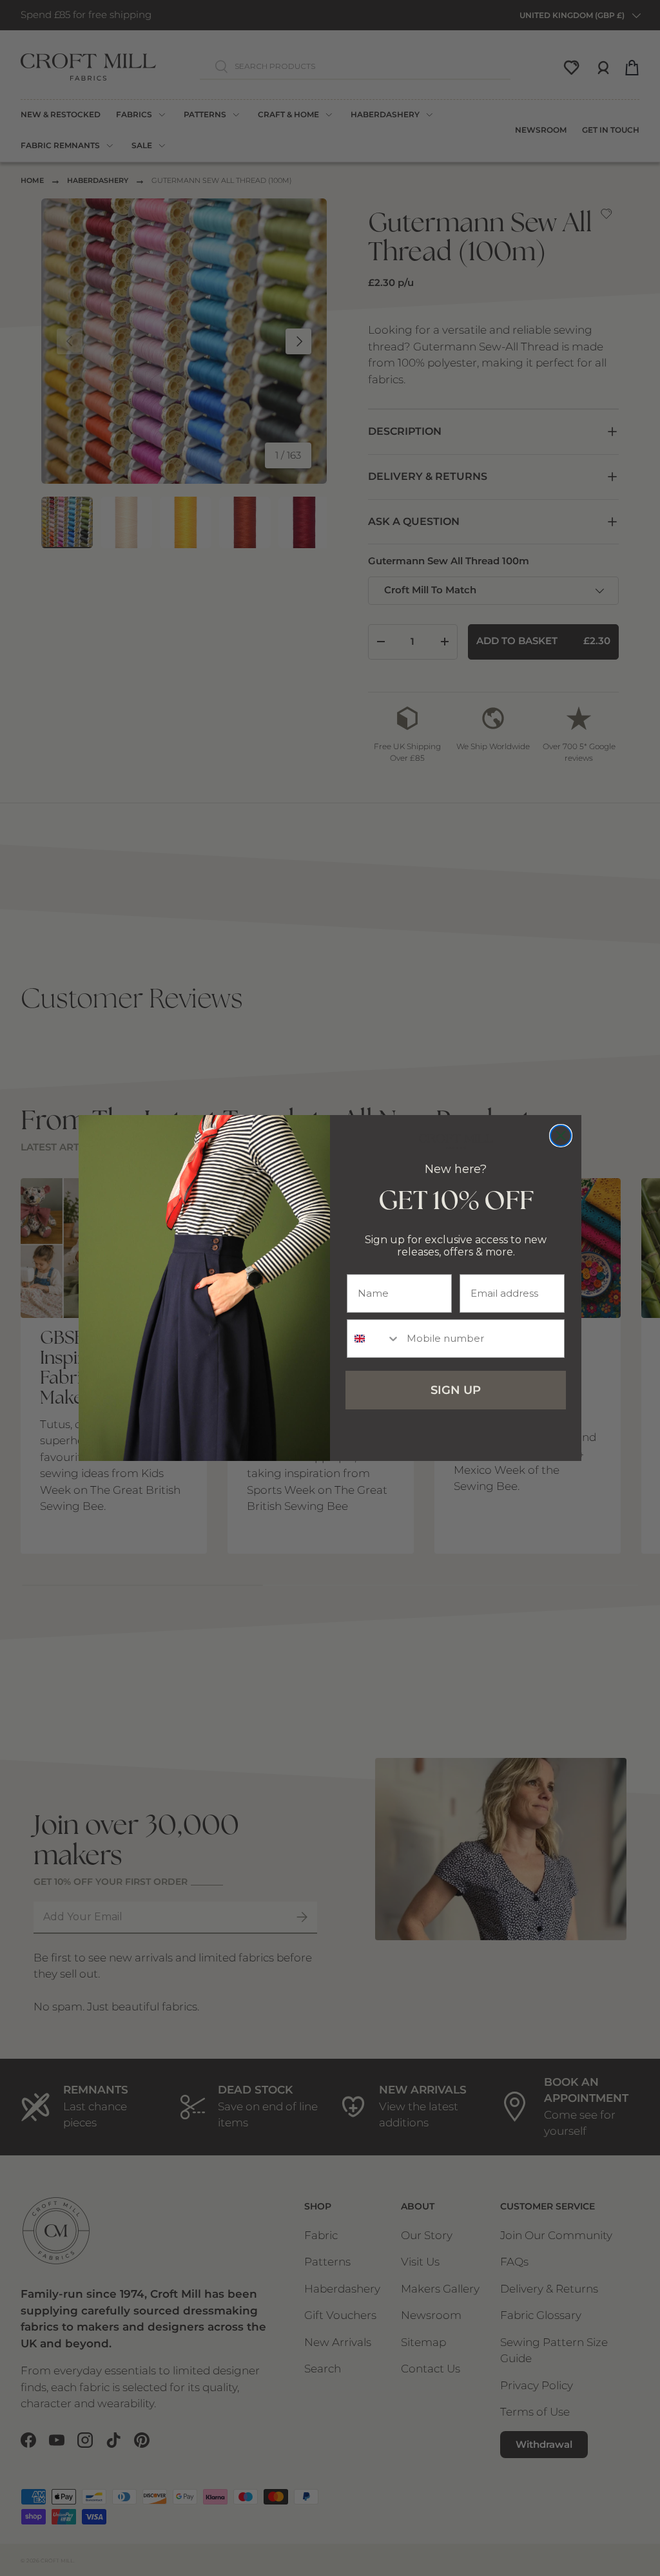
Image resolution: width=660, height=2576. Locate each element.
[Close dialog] (561, 1136)
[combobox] (374, 1339)
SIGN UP (456, 1390)
